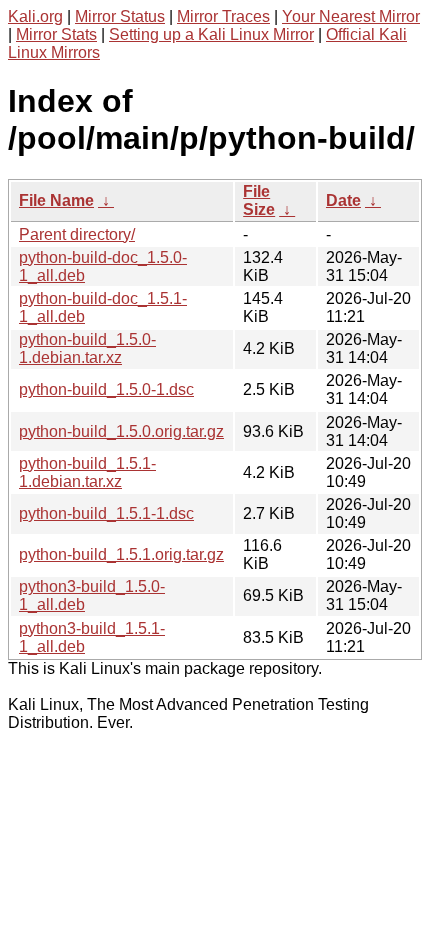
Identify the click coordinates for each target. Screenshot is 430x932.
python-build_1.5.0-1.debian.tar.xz (87, 348)
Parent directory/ (77, 234)
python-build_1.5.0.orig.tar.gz (121, 431)
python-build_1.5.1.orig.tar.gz (121, 554)
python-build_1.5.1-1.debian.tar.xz (87, 472)
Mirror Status (120, 16)
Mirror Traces (223, 16)
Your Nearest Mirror (351, 16)
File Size (259, 200)
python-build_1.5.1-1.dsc (106, 513)
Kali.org (35, 16)
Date (343, 200)
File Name (56, 200)
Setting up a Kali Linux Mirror (211, 34)
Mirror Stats (56, 34)
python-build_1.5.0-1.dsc (106, 389)
